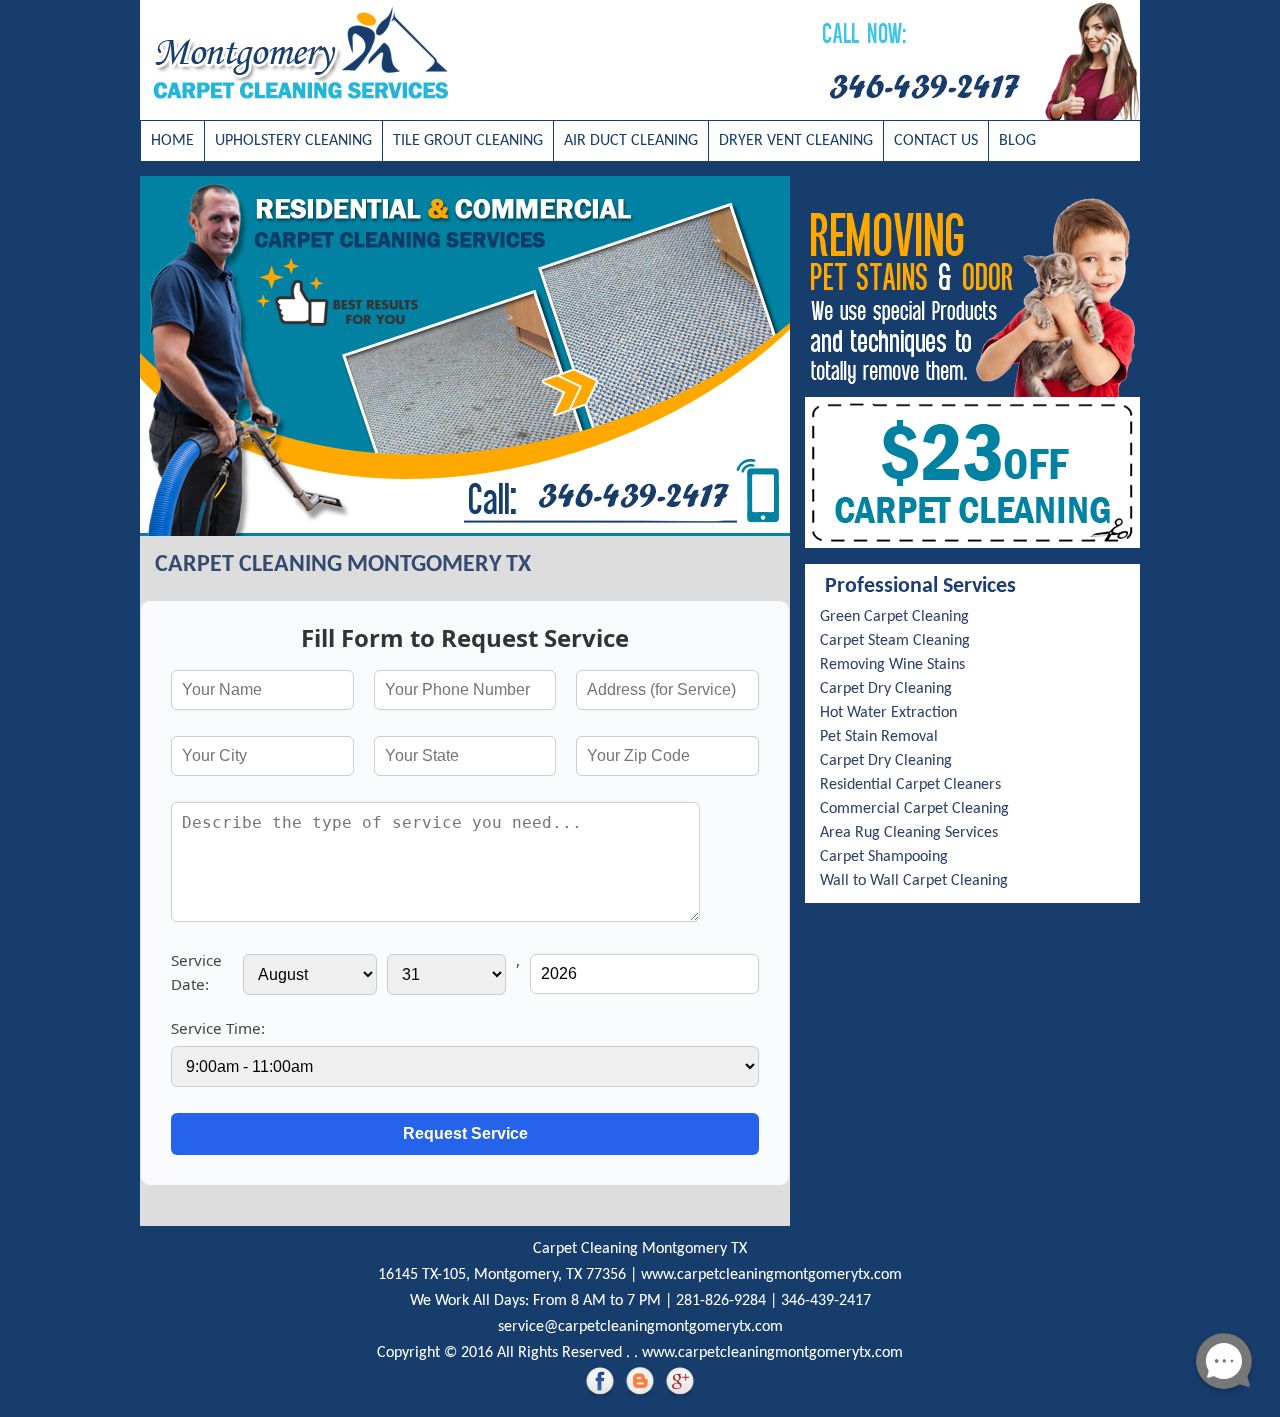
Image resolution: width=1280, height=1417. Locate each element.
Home (172, 141)
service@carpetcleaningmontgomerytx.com (640, 1327)
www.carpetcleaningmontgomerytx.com (771, 1275)
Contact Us (936, 141)
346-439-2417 (826, 1301)
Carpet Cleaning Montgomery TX (640, 1249)
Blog (1017, 141)
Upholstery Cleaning (293, 141)
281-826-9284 (721, 1301)
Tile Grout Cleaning (468, 141)
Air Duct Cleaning (631, 141)
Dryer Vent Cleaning (796, 141)
